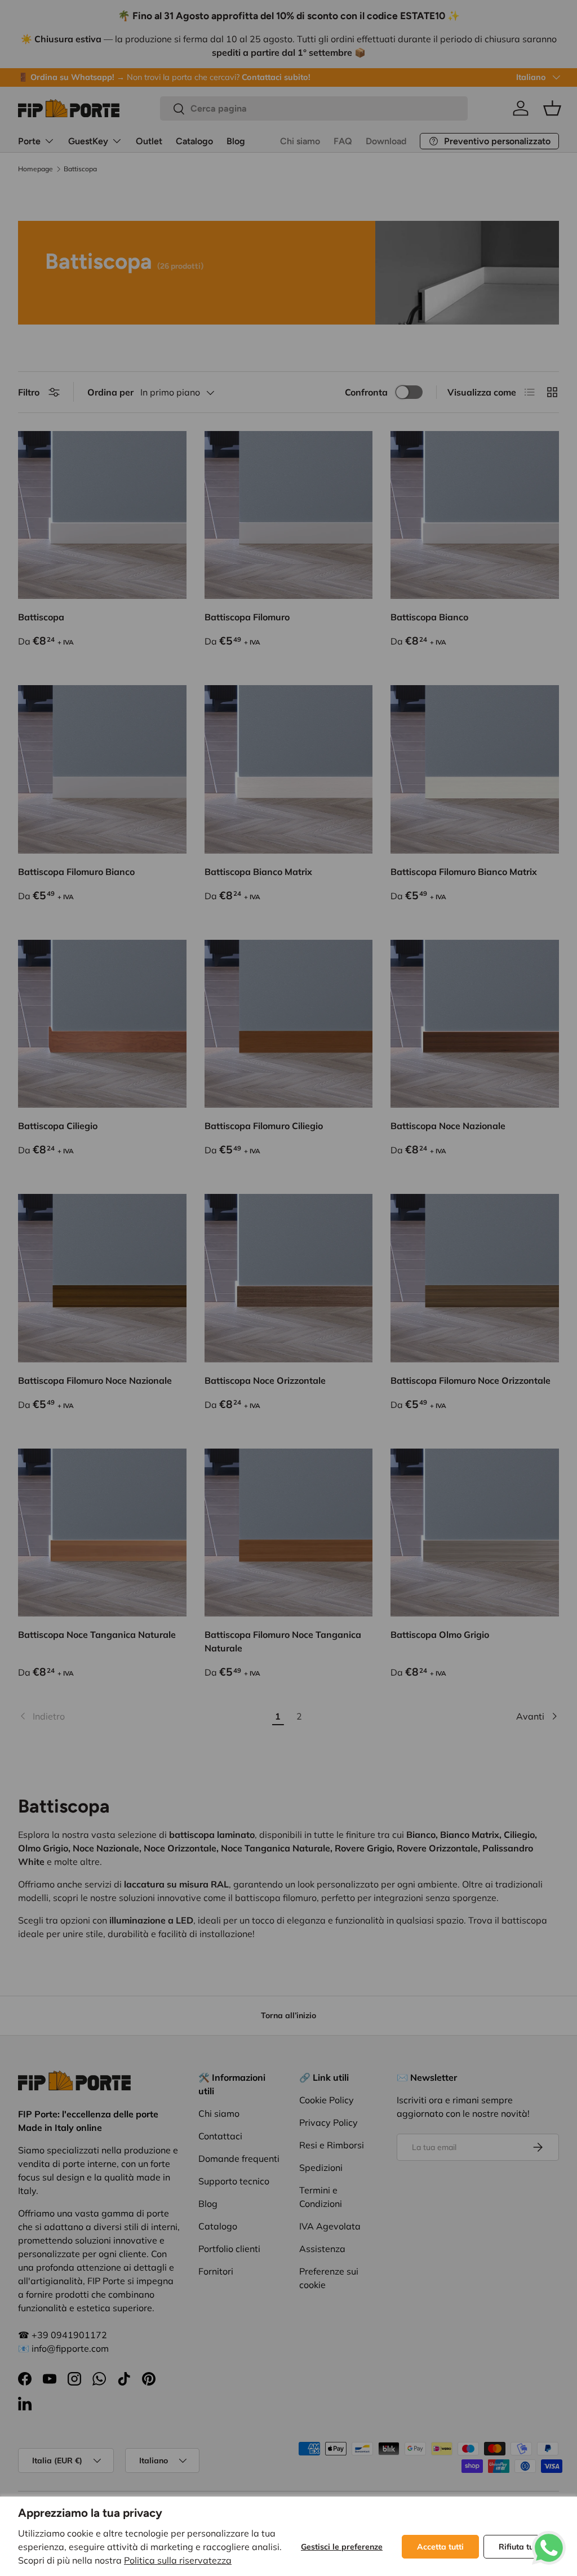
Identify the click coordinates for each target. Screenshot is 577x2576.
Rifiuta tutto (521, 2547)
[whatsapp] (549, 2538)
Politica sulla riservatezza (178, 2560)
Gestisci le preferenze (342, 2547)
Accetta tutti (440, 2547)
